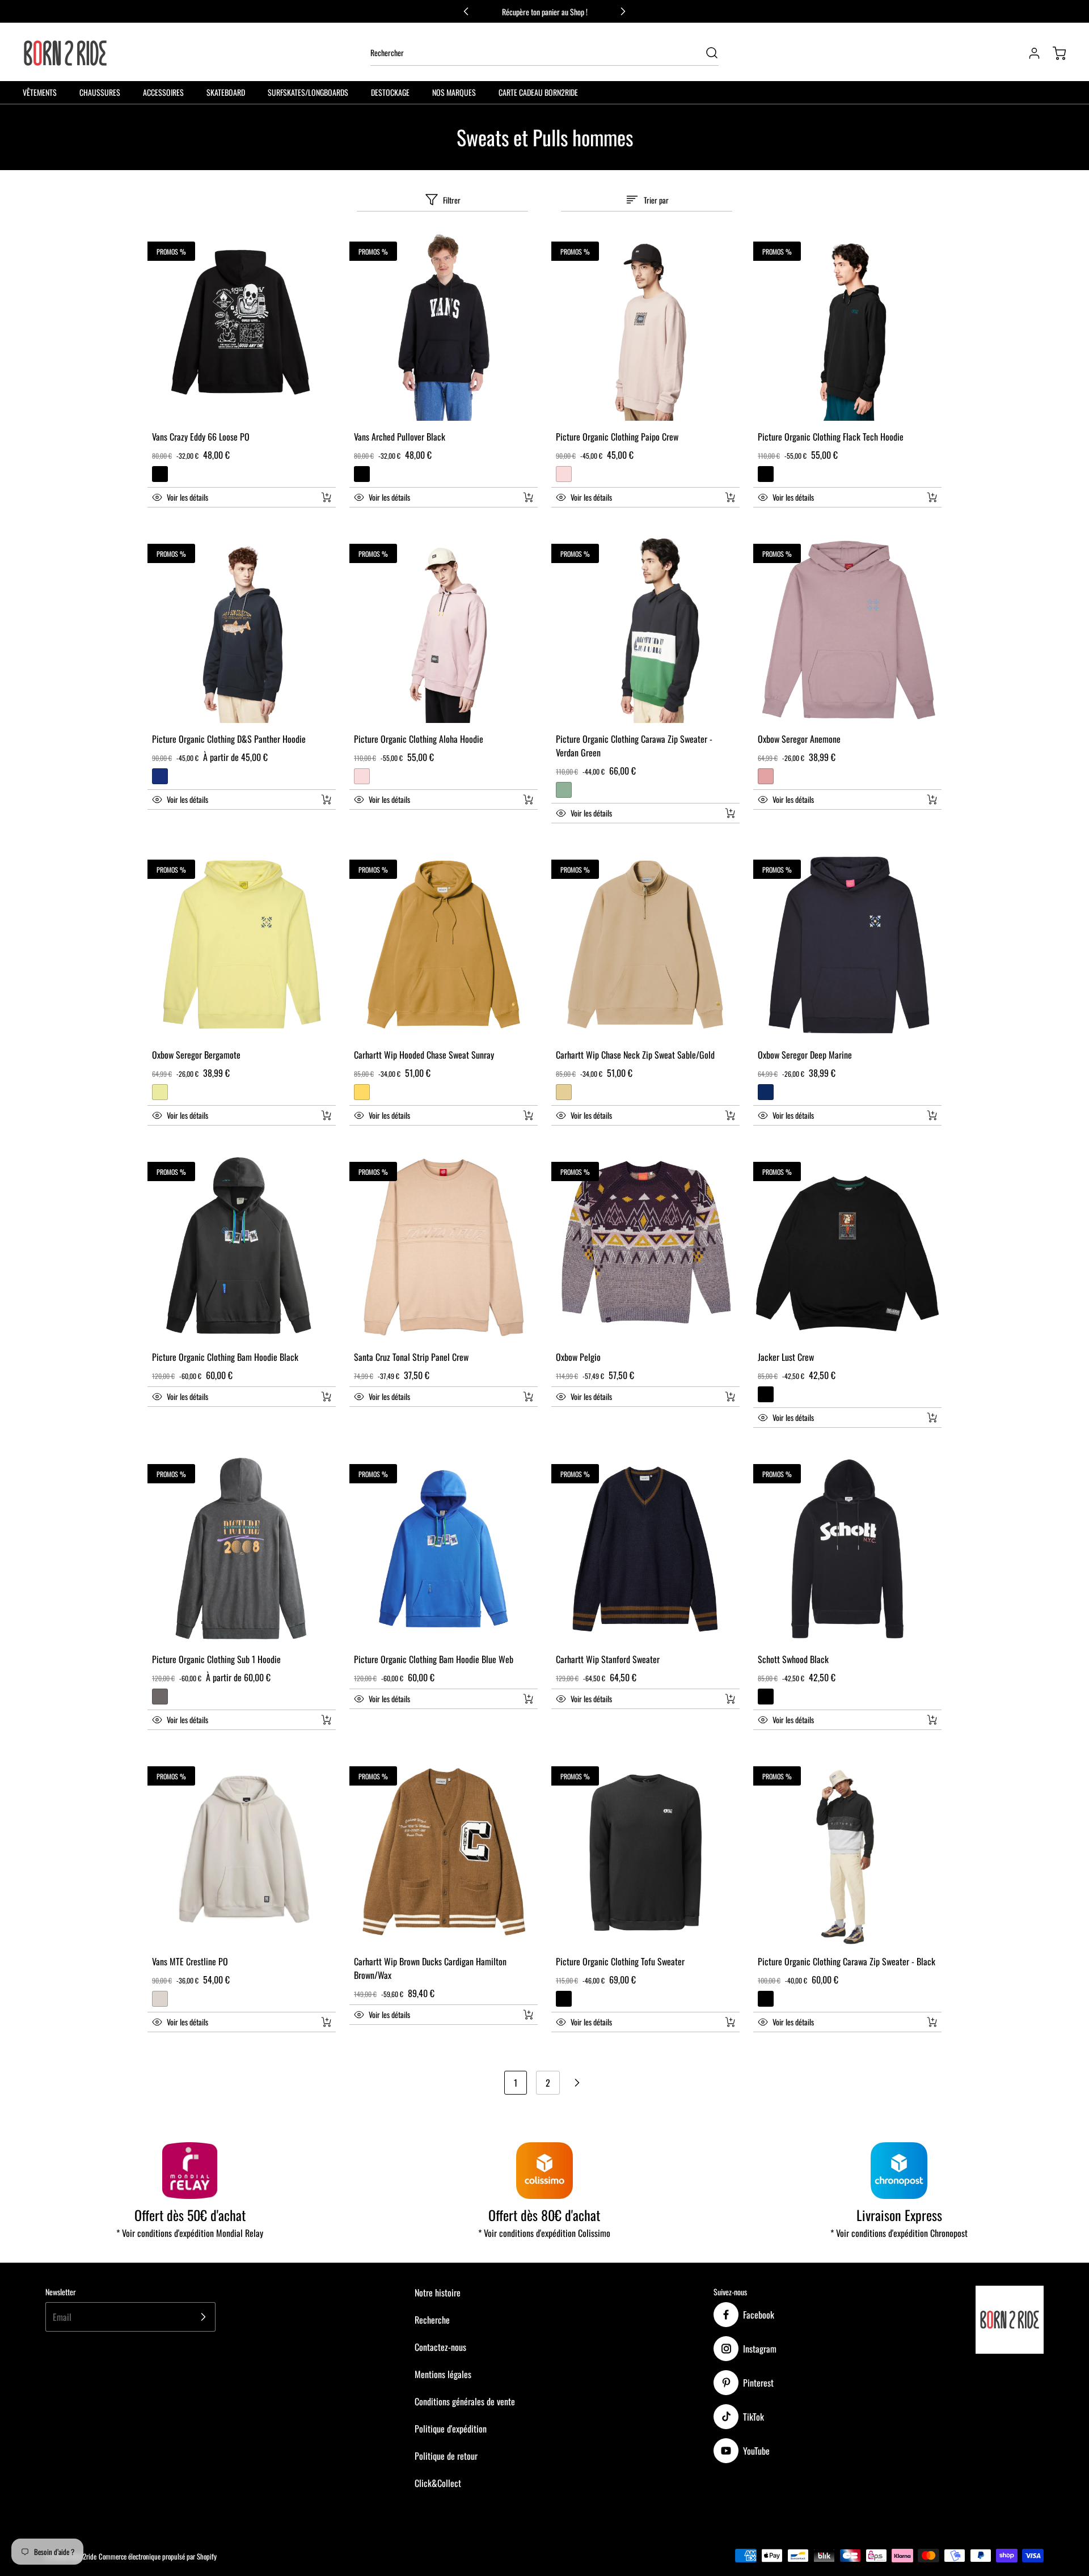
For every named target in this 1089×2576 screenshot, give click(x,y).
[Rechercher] (706, 53)
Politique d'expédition (451, 2429)
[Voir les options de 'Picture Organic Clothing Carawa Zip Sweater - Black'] (932, 2022)
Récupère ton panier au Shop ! (545, 12)
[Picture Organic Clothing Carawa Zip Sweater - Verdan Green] (645, 629)
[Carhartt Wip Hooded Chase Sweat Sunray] (444, 945)
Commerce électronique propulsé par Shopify (158, 2556)
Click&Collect (438, 2483)
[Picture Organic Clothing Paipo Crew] (645, 327)
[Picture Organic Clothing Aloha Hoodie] (444, 629)
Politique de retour (446, 2456)
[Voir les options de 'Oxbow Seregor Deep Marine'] (932, 1115)
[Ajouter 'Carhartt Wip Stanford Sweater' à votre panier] (723, 1699)
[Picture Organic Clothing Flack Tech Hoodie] (847, 327)
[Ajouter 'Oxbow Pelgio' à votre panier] (723, 1397)
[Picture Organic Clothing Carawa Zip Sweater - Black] (847, 1851)
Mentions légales (443, 2374)
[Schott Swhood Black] (847, 1549)
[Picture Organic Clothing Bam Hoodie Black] (242, 1247)
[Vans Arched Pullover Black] (444, 327)
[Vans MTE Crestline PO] (242, 1851)
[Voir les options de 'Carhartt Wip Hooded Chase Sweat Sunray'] (528, 1115)
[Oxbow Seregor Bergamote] (242, 945)
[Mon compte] (1029, 53)
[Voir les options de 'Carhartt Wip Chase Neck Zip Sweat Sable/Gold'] (730, 1115)
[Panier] (1054, 53)
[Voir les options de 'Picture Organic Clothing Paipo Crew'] (730, 497)
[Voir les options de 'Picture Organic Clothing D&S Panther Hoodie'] (326, 800)
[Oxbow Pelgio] (645, 1247)
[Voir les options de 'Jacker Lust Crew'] (932, 1418)
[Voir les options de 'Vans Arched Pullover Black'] (528, 497)
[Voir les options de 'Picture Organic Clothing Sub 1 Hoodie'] (326, 1720)
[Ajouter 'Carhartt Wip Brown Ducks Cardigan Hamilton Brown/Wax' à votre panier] (521, 2015)
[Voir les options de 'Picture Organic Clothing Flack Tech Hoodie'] (932, 497)
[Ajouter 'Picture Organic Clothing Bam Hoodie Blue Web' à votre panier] (521, 1699)
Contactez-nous (440, 2347)
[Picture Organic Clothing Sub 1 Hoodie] (242, 1549)
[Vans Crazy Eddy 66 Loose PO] (242, 327)
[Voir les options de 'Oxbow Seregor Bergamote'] (326, 1115)
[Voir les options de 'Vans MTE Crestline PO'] (326, 2022)
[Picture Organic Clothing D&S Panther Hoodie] (242, 629)
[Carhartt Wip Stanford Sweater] (645, 1549)
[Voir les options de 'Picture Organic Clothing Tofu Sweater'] (730, 2022)
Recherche (432, 2320)
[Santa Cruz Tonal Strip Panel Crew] (444, 1247)
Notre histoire (438, 2292)
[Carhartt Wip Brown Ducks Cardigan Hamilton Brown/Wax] (444, 1851)
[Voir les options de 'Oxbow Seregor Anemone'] (932, 800)
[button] (229, 497)
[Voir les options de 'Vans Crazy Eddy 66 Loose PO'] (326, 497)
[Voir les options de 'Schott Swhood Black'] (932, 1720)
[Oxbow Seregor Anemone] (847, 629)
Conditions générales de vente (465, 2401)
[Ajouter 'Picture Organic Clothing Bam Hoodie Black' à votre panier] (319, 1397)
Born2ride (83, 2556)
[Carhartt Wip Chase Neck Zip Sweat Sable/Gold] (645, 945)
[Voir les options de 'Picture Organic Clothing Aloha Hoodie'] (528, 800)
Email (62, 2317)
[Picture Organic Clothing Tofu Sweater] (645, 1851)
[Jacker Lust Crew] (847, 1247)
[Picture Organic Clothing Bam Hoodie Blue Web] (444, 1549)
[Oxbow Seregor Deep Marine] (847, 945)
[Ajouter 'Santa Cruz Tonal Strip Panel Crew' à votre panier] (521, 1397)
